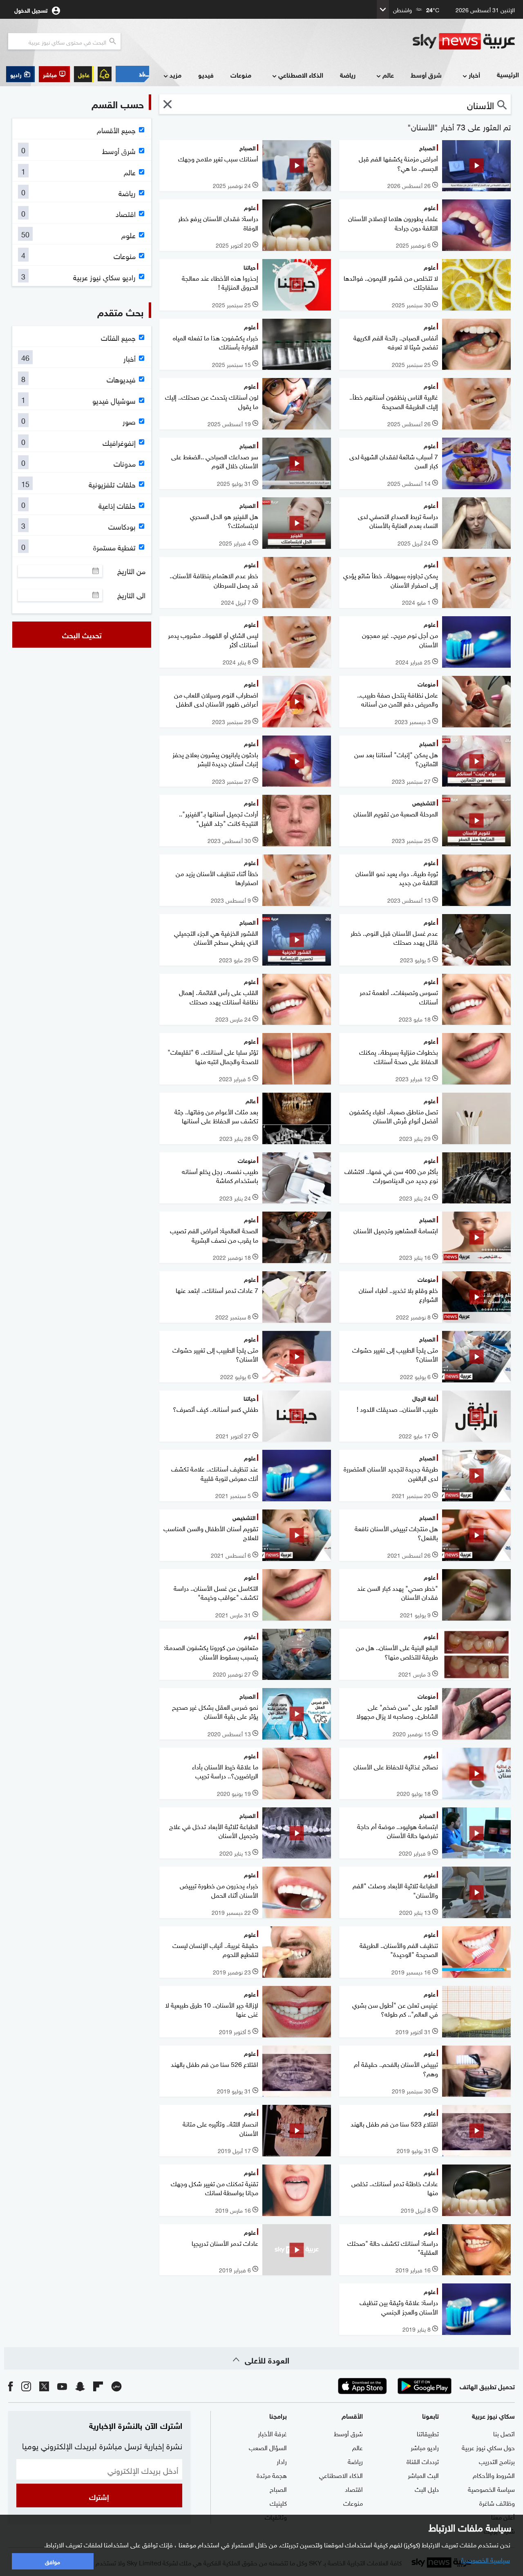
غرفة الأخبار (272, 2433)
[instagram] (26, 2386)
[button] (54, 74)
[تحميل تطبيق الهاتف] (393, 2386)
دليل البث (427, 2489)
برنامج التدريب (497, 2461)
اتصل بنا (504, 2433)
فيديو (206, 75)
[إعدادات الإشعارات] (105, 74)
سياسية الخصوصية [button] (485, 2559)
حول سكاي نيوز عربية (488, 2447)
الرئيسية (508, 74)
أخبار (474, 75)
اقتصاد (354, 2489)
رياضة (348, 75)
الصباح (278, 2489)
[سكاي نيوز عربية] (464, 41)
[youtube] (62, 2386)
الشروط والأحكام (494, 2475)
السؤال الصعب (268, 2447)
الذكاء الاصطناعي (301, 75)
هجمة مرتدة (272, 2475)
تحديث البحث (82, 635)
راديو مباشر (425, 2447)
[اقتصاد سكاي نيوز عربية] (132, 74)
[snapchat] (80, 2386)
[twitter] (44, 2386)
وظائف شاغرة (497, 2502)
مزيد (175, 75)
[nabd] (116, 2386)
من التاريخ (131, 571)
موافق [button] (53, 2561)
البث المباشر (423, 2475)
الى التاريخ (131, 595)
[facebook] (11, 2386)
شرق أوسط (426, 75)
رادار (282, 2461)
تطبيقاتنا (428, 2433)
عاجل (84, 74)
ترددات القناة (423, 2461)
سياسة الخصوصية (491, 2489)
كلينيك (278, 2502)
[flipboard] (98, 2386)
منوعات (241, 75)
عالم (388, 75)
